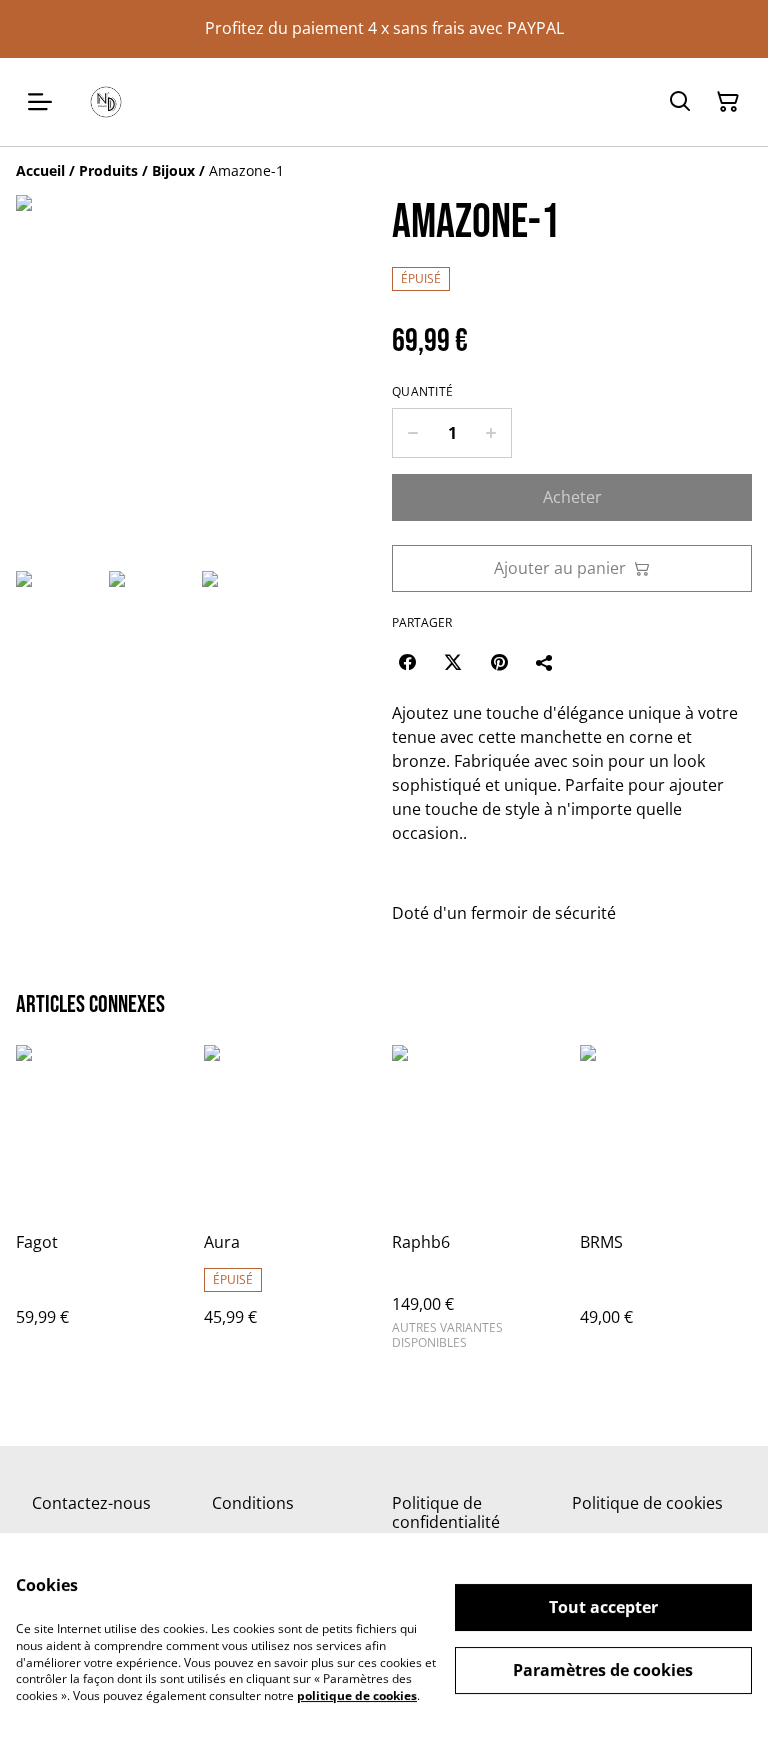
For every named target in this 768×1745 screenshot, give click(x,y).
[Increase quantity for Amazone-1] (491, 433)
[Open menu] (40, 102)
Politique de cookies (647, 1503)
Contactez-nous (91, 1503)
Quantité (422, 392)
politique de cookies (357, 1695)
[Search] (680, 102)
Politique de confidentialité (446, 1512)
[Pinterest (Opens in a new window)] (499, 662)
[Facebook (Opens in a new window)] (407, 662)
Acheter (572, 497)
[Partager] (545, 662)
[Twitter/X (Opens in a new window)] (453, 662)
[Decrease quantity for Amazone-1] (412, 433)
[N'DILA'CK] (106, 102)
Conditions (253, 1503)
